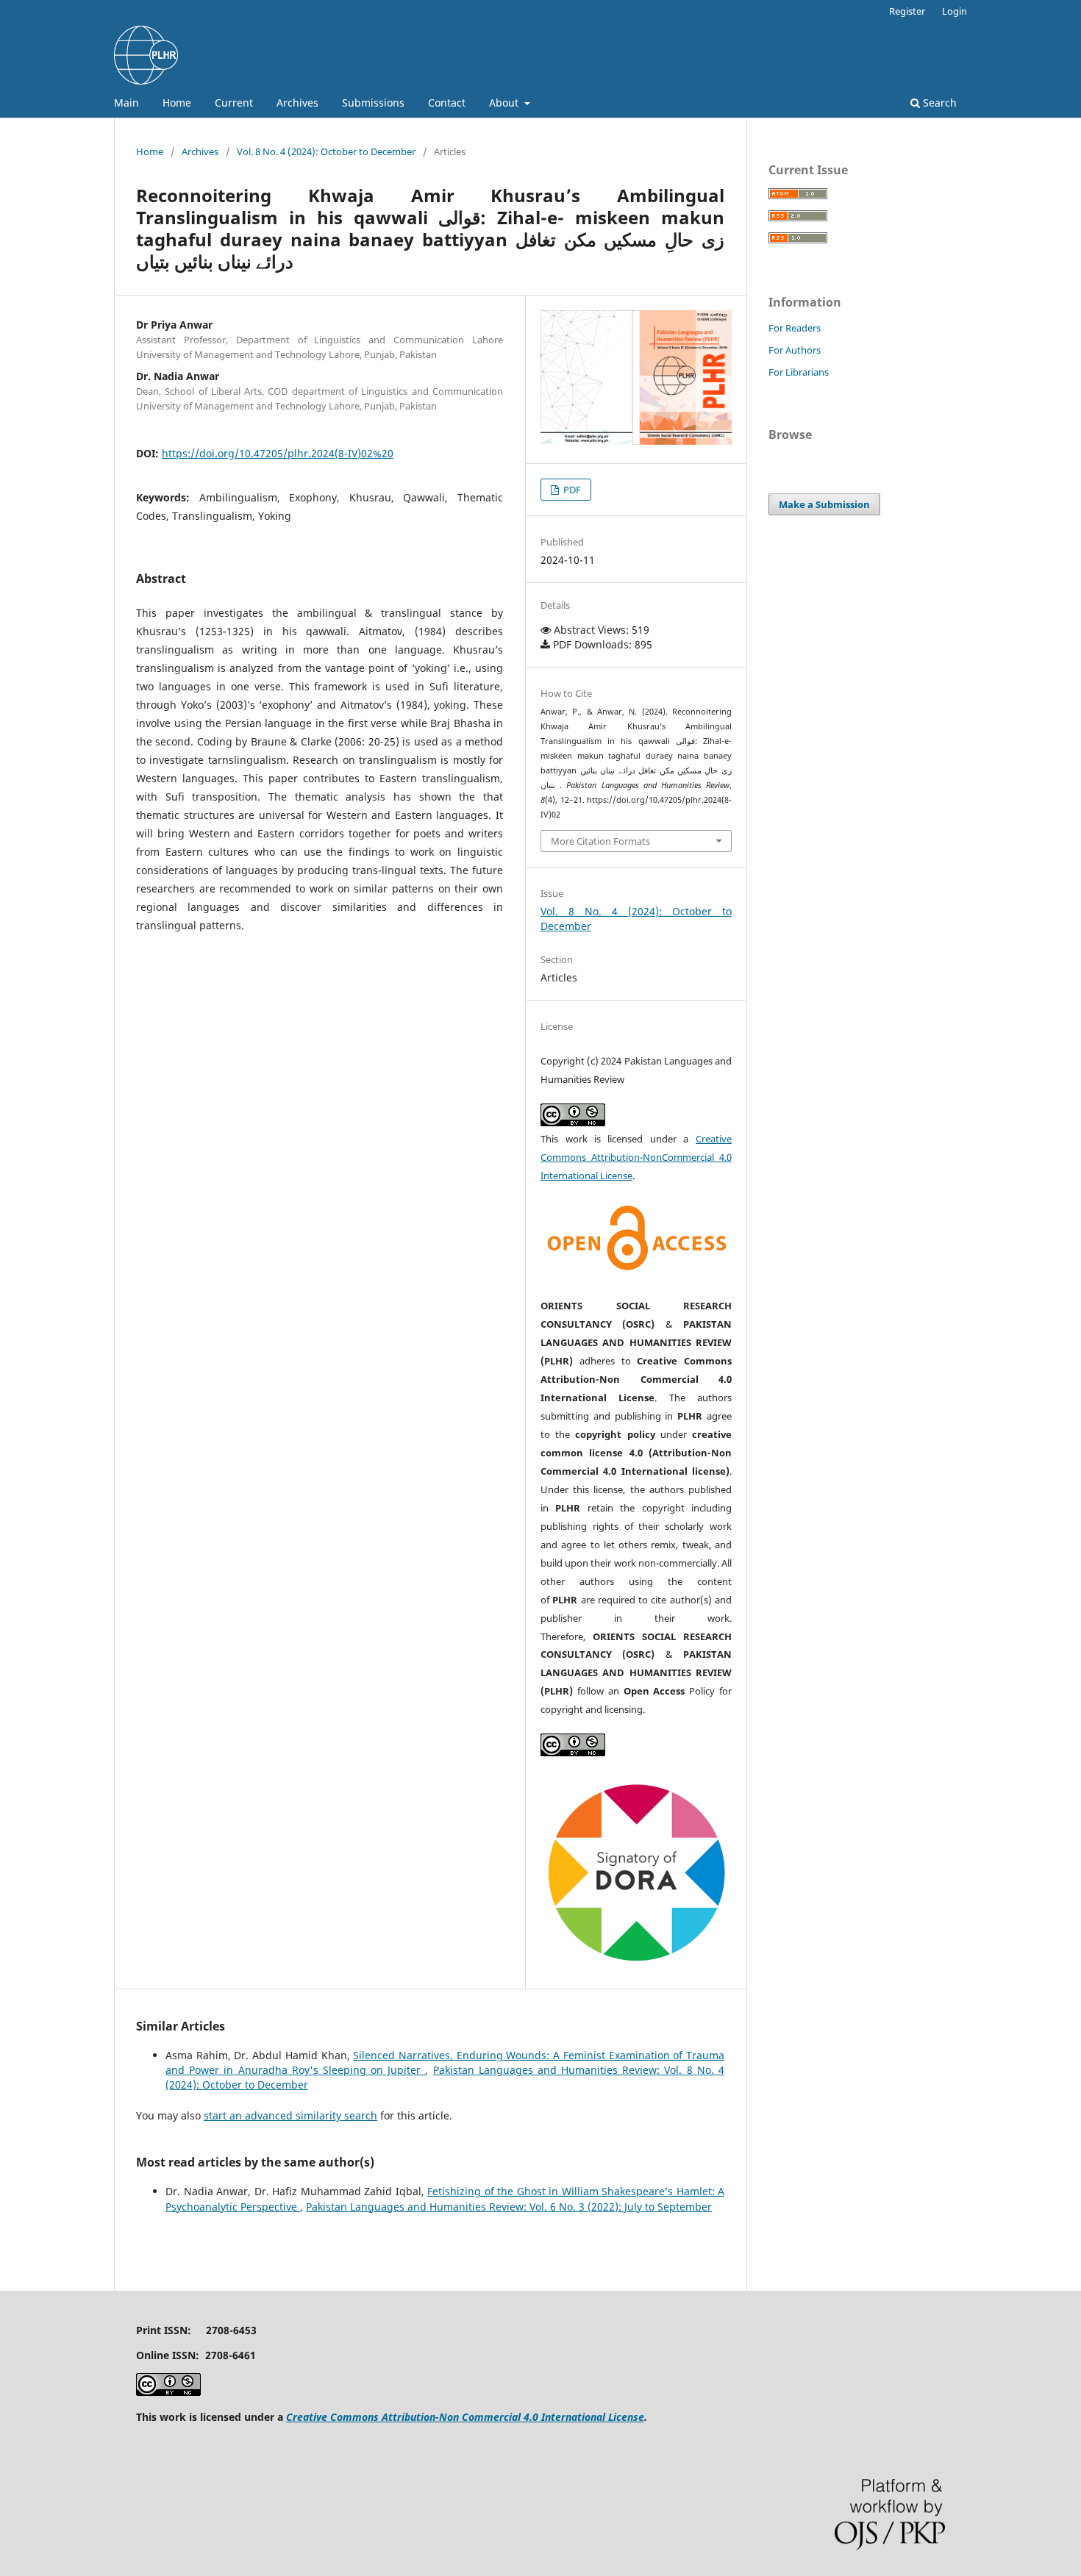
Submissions (373, 103)
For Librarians (799, 372)
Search (938, 103)
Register (907, 11)
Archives (297, 103)
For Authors (795, 350)
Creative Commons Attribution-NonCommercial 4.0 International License (636, 1157)
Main (126, 103)
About (505, 103)
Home (177, 103)
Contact (447, 103)
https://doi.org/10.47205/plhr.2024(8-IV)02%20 (278, 453)
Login (955, 11)
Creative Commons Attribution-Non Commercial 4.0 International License (465, 2417)
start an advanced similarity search (290, 2115)
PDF (571, 490)
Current (234, 103)
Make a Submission (824, 504)
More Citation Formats (600, 841)
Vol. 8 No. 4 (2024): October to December (326, 151)
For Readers (795, 328)
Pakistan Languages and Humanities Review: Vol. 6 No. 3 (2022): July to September (509, 2207)
